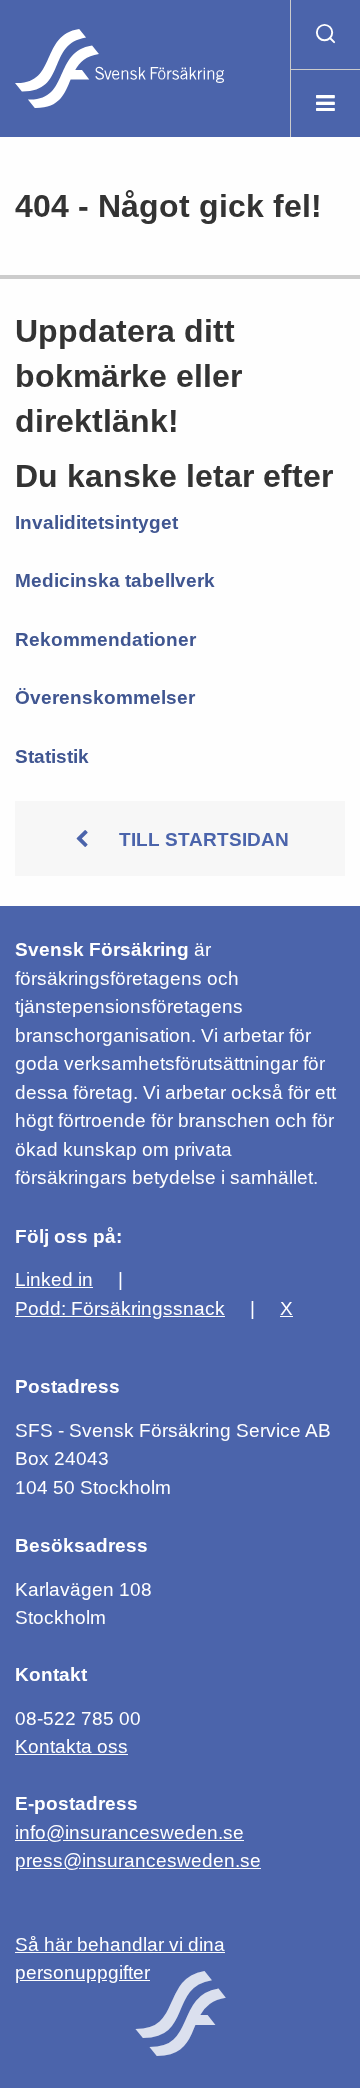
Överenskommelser (105, 697)
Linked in (54, 1279)
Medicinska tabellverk (115, 580)
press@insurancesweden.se (138, 1860)
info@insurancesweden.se (129, 1832)
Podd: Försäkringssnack (120, 1308)
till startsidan (204, 839)
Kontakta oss (71, 1746)
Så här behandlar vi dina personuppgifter (120, 1959)
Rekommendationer (105, 639)
